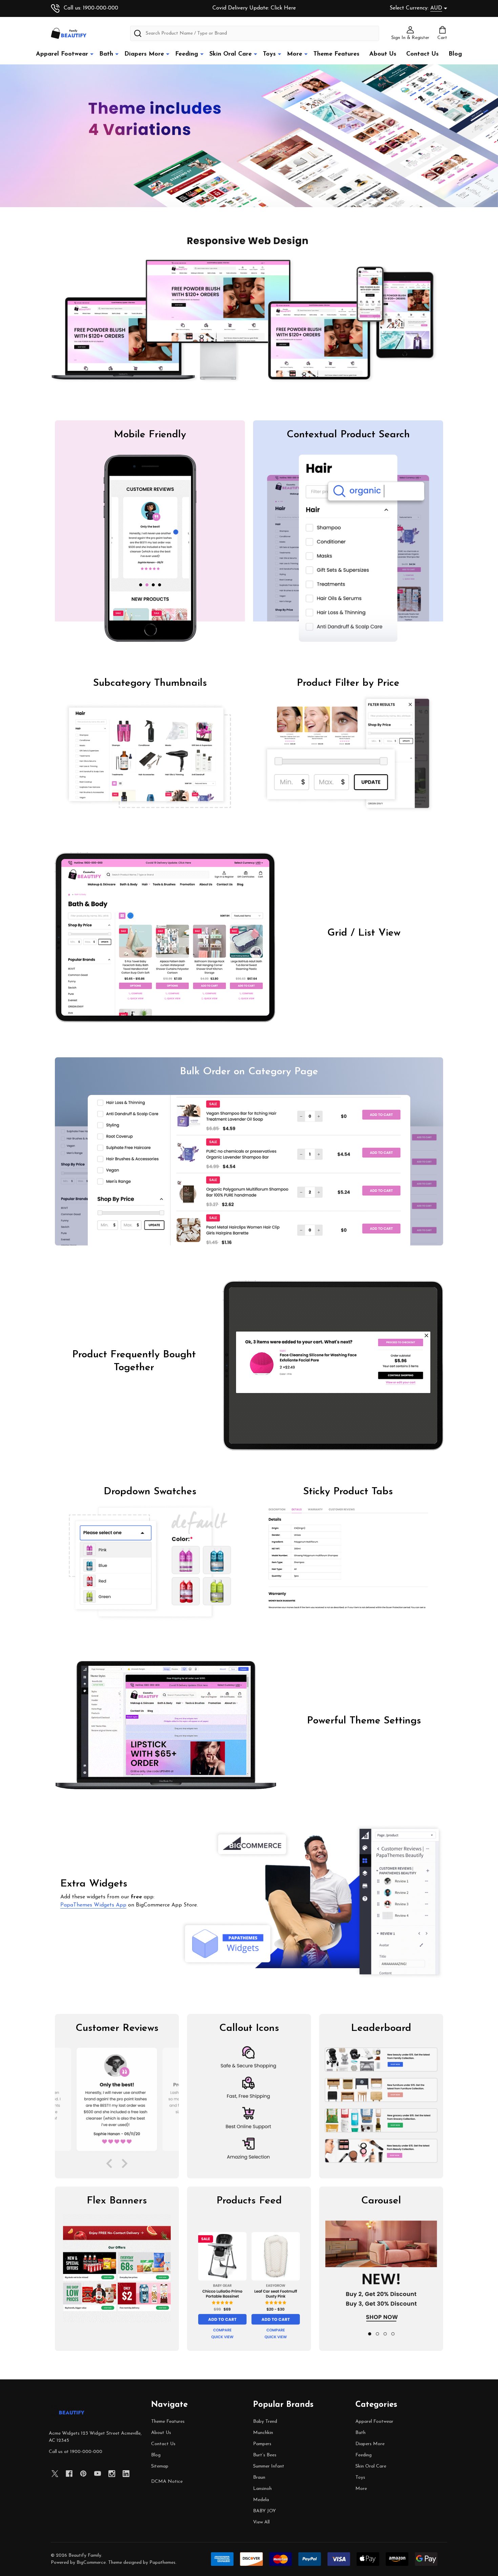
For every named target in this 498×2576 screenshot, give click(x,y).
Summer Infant (269, 2466)
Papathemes (162, 2563)
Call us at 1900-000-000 (76, 2452)
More (295, 54)
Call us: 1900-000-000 (91, 8)
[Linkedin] (126, 2474)
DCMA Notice (167, 2482)
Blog (455, 54)
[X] (55, 2474)
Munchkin (263, 2433)
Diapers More (144, 54)
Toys (269, 54)
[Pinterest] (83, 2474)
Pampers (262, 2444)
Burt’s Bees (265, 2455)
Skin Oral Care (231, 54)
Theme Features (336, 54)
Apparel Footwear (62, 54)
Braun (259, 2478)
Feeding (187, 54)
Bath (106, 54)
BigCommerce (91, 2563)
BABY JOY (264, 2511)
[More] (92, 54)
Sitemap (160, 2466)
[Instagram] (112, 2474)
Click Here (283, 8)
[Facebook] (69, 2474)
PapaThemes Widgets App (93, 1905)
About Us (383, 54)
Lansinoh (262, 2489)
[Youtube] (98, 2474)
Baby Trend (265, 2422)
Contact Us (422, 54)
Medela (261, 2500)
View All (261, 2522)
